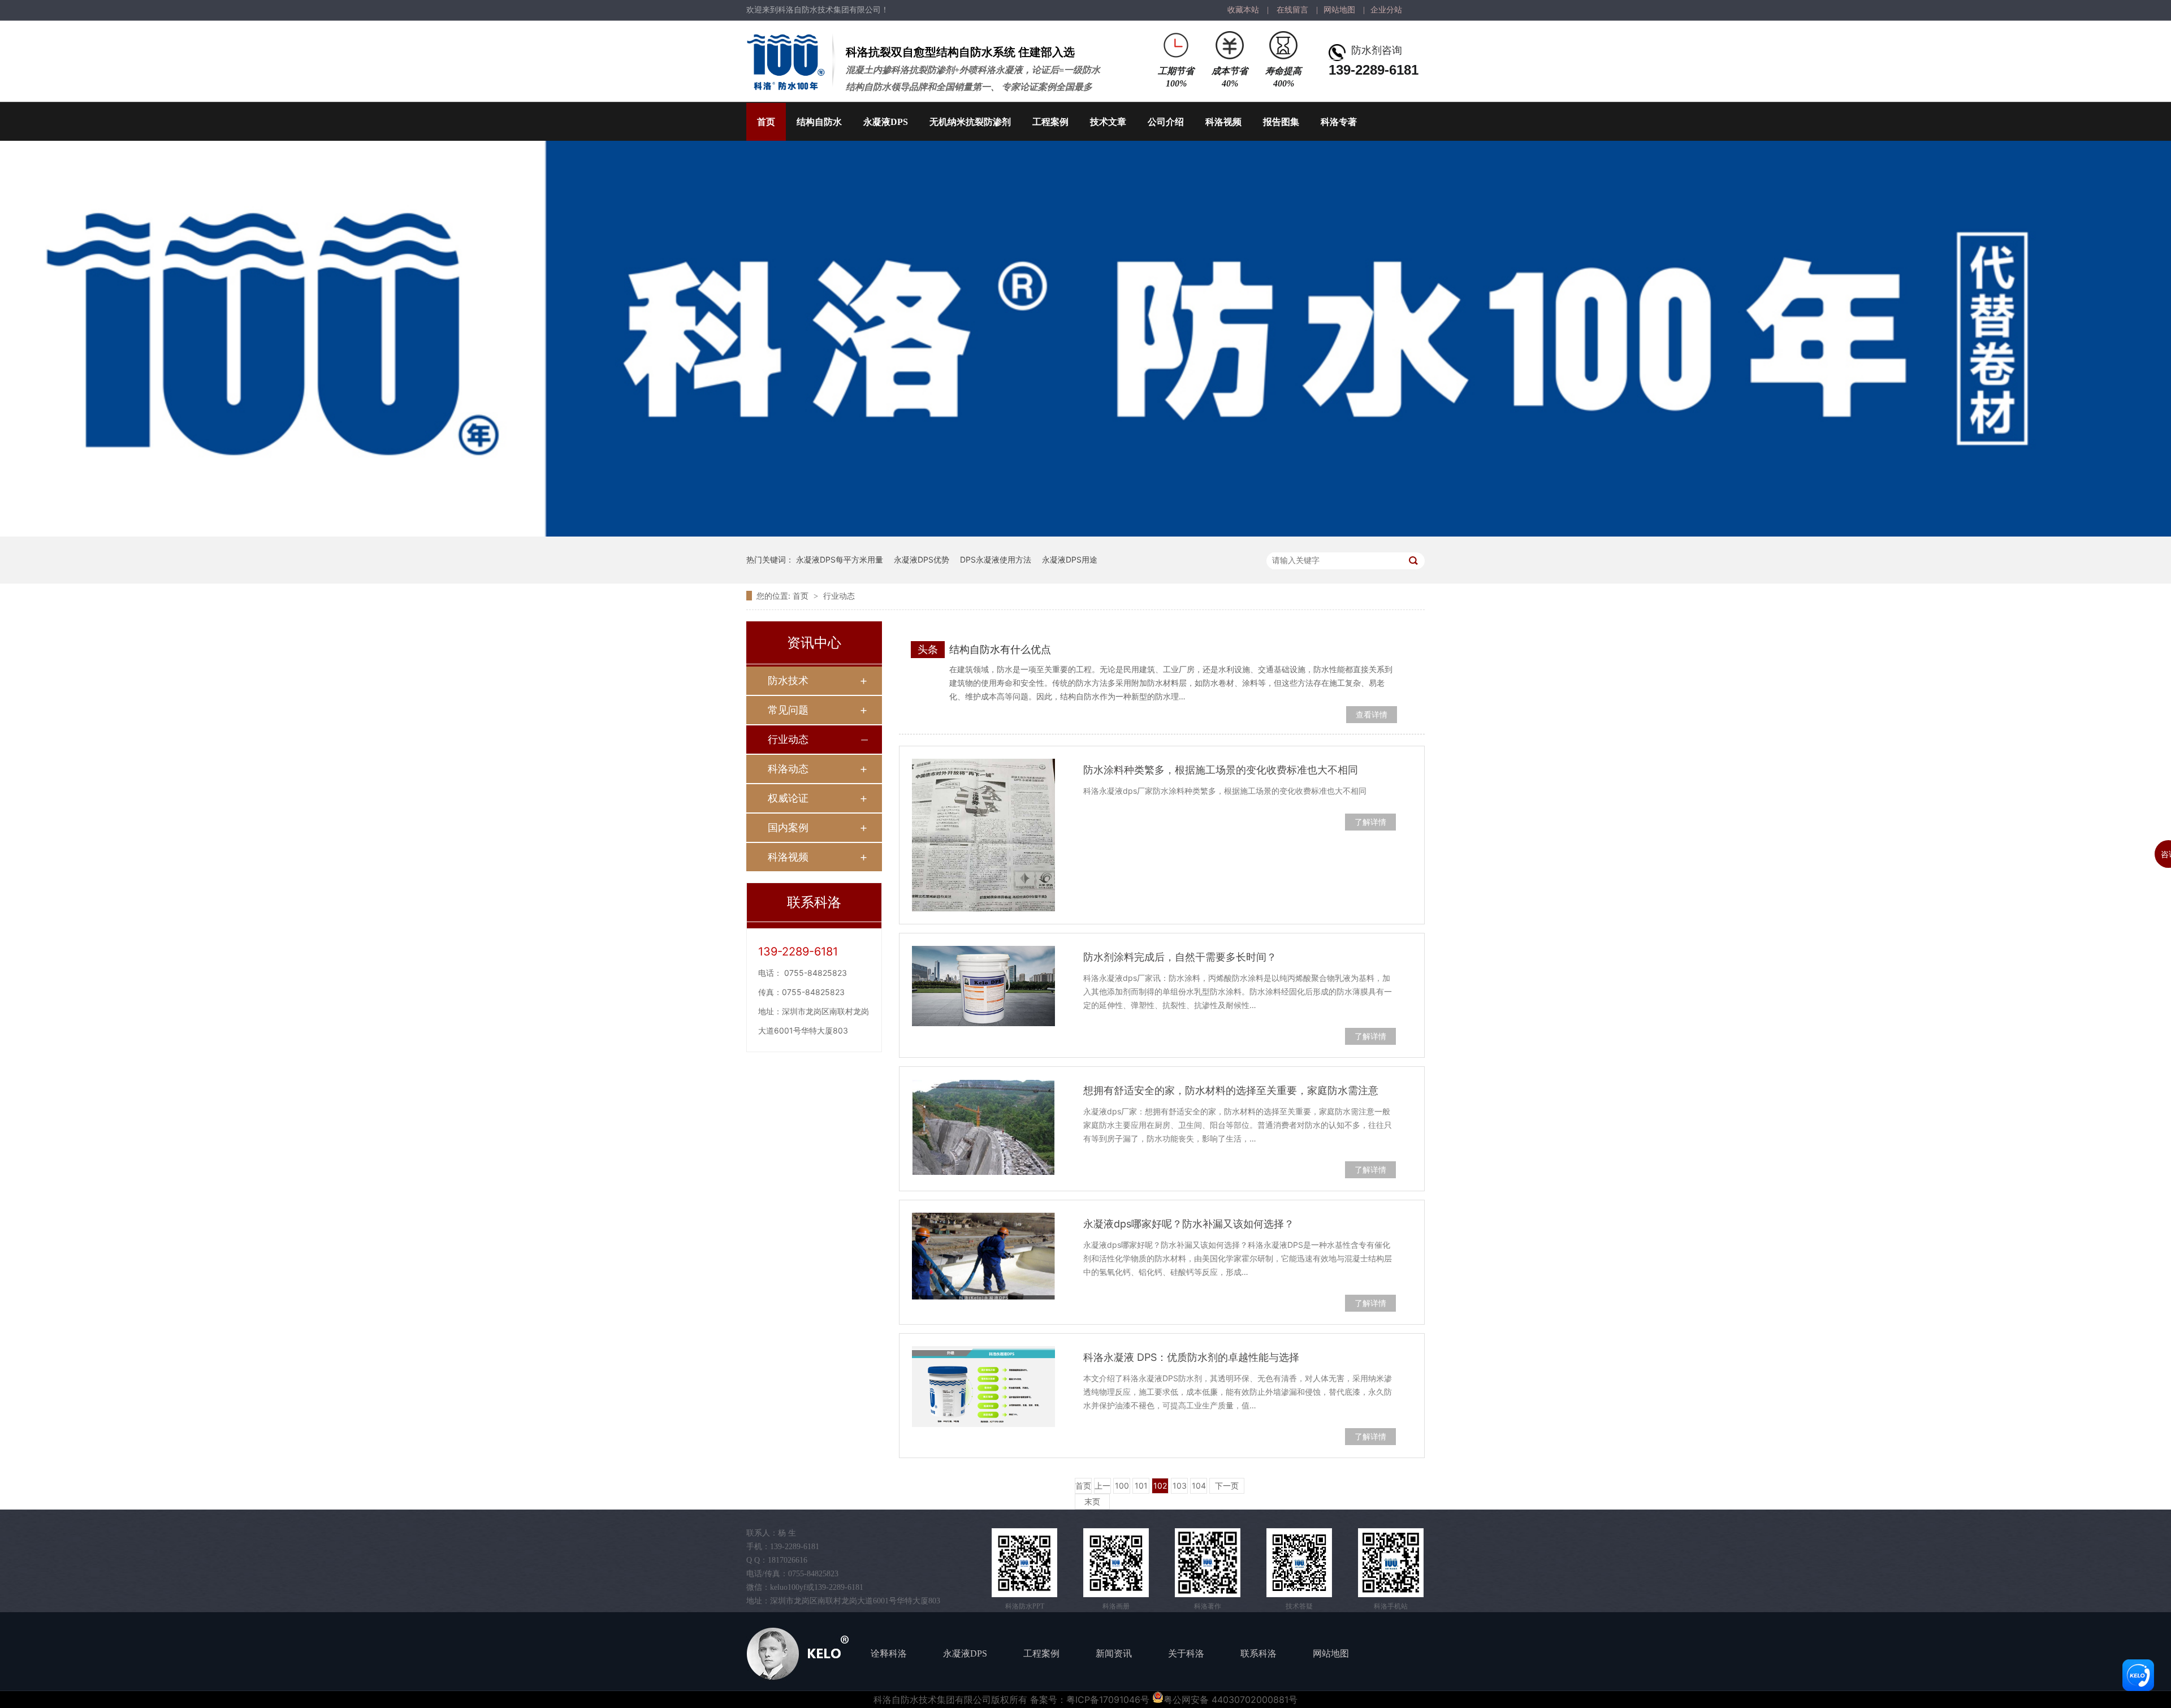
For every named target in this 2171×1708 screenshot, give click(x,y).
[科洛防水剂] (1085, 533)
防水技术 (788, 680)
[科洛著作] (1208, 1563)
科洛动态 (788, 769)
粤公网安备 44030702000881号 (1231, 1700)
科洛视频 (1223, 122)
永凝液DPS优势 (922, 559)
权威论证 (788, 798)
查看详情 (1372, 714)
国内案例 (788, 827)
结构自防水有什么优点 (1000, 649)
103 (1180, 1486)
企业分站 (1386, 10)
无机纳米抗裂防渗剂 (970, 122)
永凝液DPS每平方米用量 (840, 559)
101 (1141, 1486)
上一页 (1102, 1487)
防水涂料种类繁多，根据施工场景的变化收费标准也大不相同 (1221, 770)
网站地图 (1339, 10)
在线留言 (1292, 10)
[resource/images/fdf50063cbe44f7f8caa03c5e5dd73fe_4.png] (1116, 1563)
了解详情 (1370, 822)
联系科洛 (1259, 1653)
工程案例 (1050, 122)
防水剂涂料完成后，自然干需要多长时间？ (1180, 957)
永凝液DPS (886, 122)
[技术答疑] (1299, 1563)
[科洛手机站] (1391, 1563)
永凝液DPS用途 (1070, 559)
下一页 (1227, 1486)
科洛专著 (1339, 122)
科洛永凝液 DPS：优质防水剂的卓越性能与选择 (1191, 1357)
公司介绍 (1166, 122)
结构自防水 (819, 122)
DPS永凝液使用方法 (996, 559)
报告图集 (1281, 122)
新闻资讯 (1114, 1653)
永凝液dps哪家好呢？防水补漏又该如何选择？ (1189, 1224)
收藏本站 (1243, 10)
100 (1122, 1486)
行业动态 (839, 596)
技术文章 (1108, 122)
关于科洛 (1186, 1653)
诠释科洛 (889, 1653)
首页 (766, 122)
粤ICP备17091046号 (1108, 1700)
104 (1199, 1486)
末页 (1092, 1501)
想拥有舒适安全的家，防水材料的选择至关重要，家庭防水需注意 (1231, 1090)
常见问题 (788, 710)
